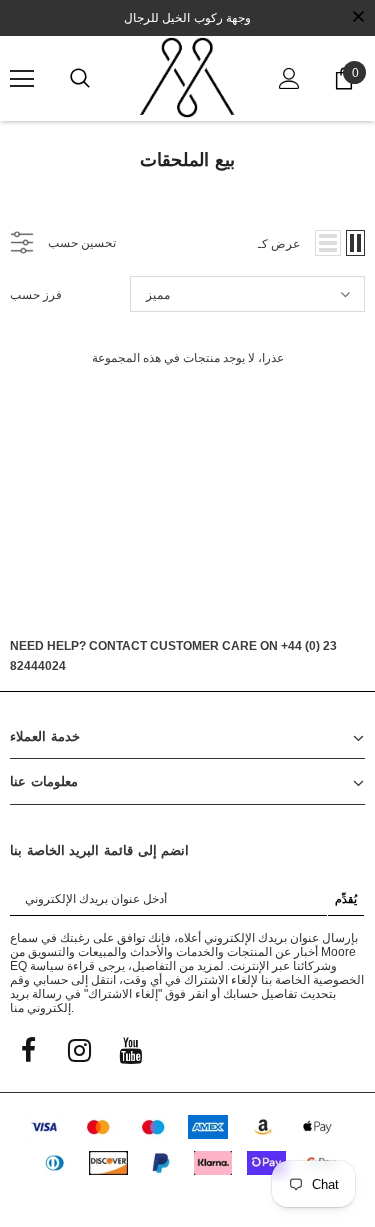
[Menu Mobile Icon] (22, 79)
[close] (358, 18)
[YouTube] (130, 1049)
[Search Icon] (80, 79)
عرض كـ (279, 244)
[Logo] (187, 77)
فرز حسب (36, 295)
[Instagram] (79, 1049)
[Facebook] (28, 1049)
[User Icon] (289, 78)
